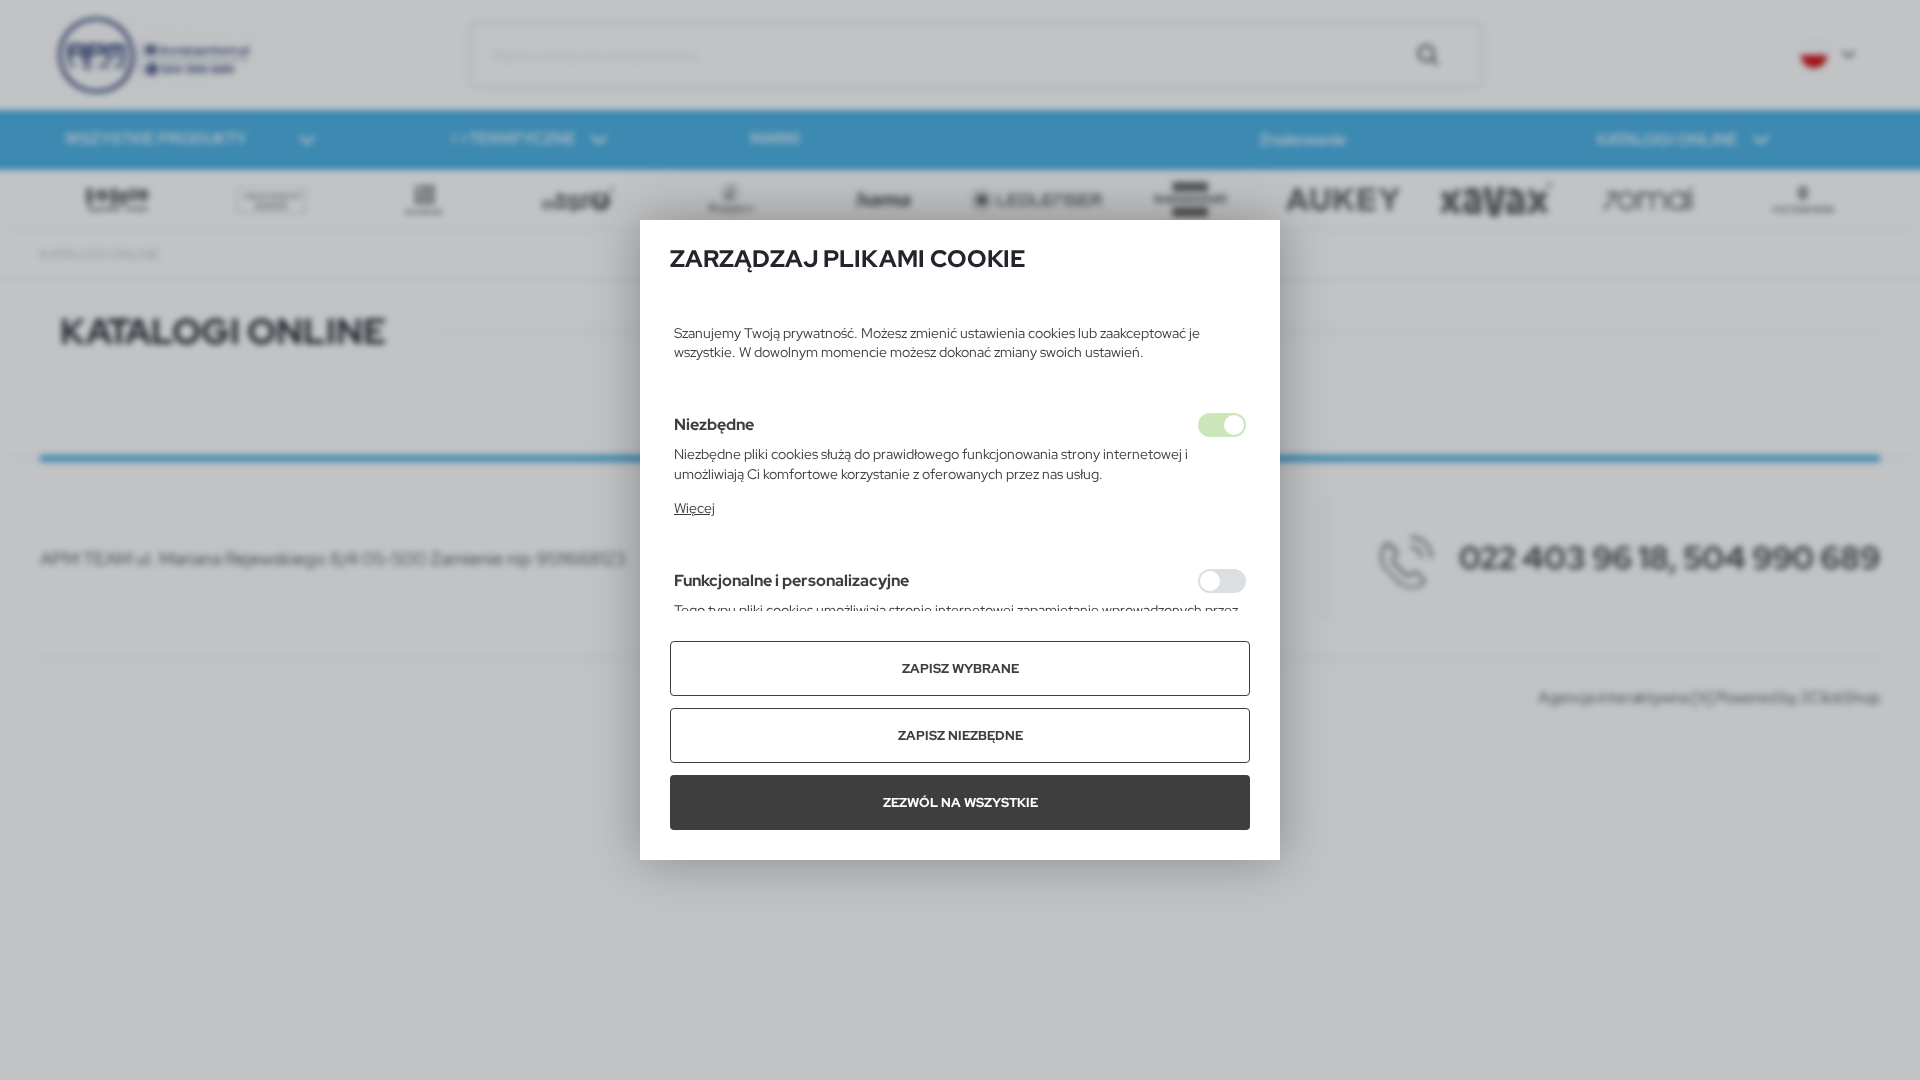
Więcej (694, 508)
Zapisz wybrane (960, 668)
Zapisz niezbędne (960, 735)
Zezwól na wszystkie (960, 802)
